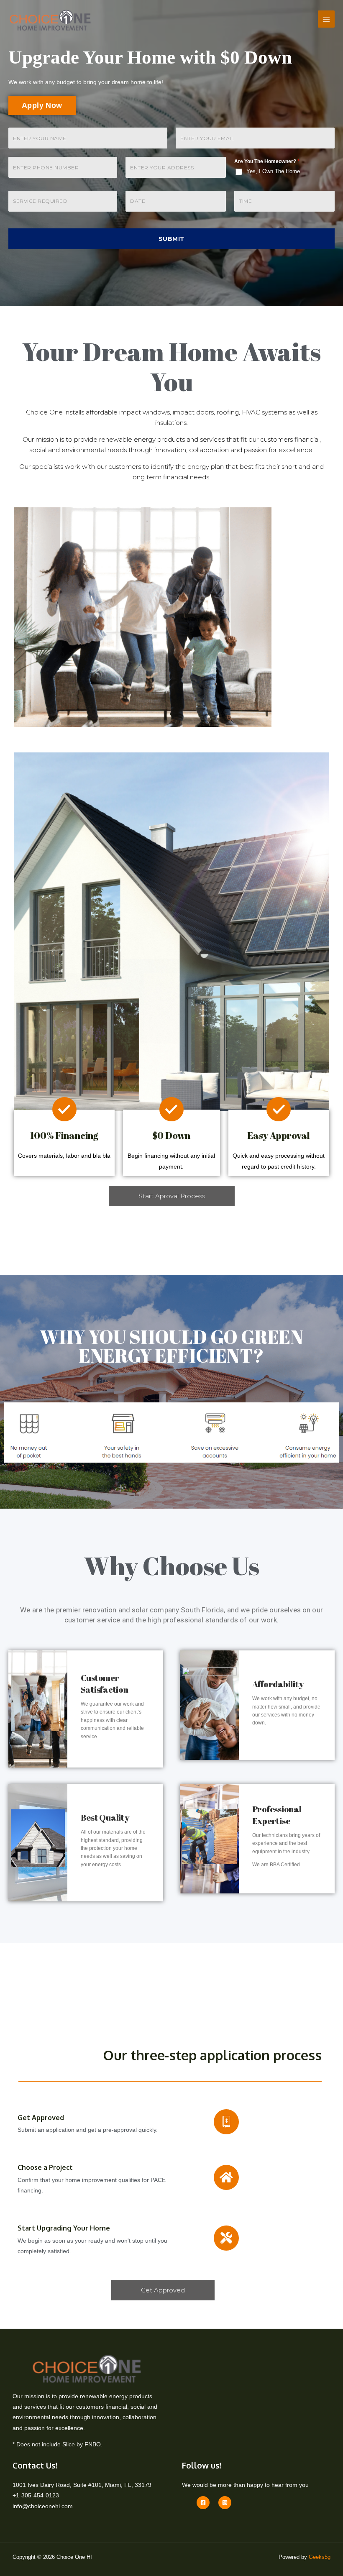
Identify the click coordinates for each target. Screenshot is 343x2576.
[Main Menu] (326, 19)
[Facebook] (203, 2503)
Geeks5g (320, 2557)
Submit (172, 239)
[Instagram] (225, 2503)
